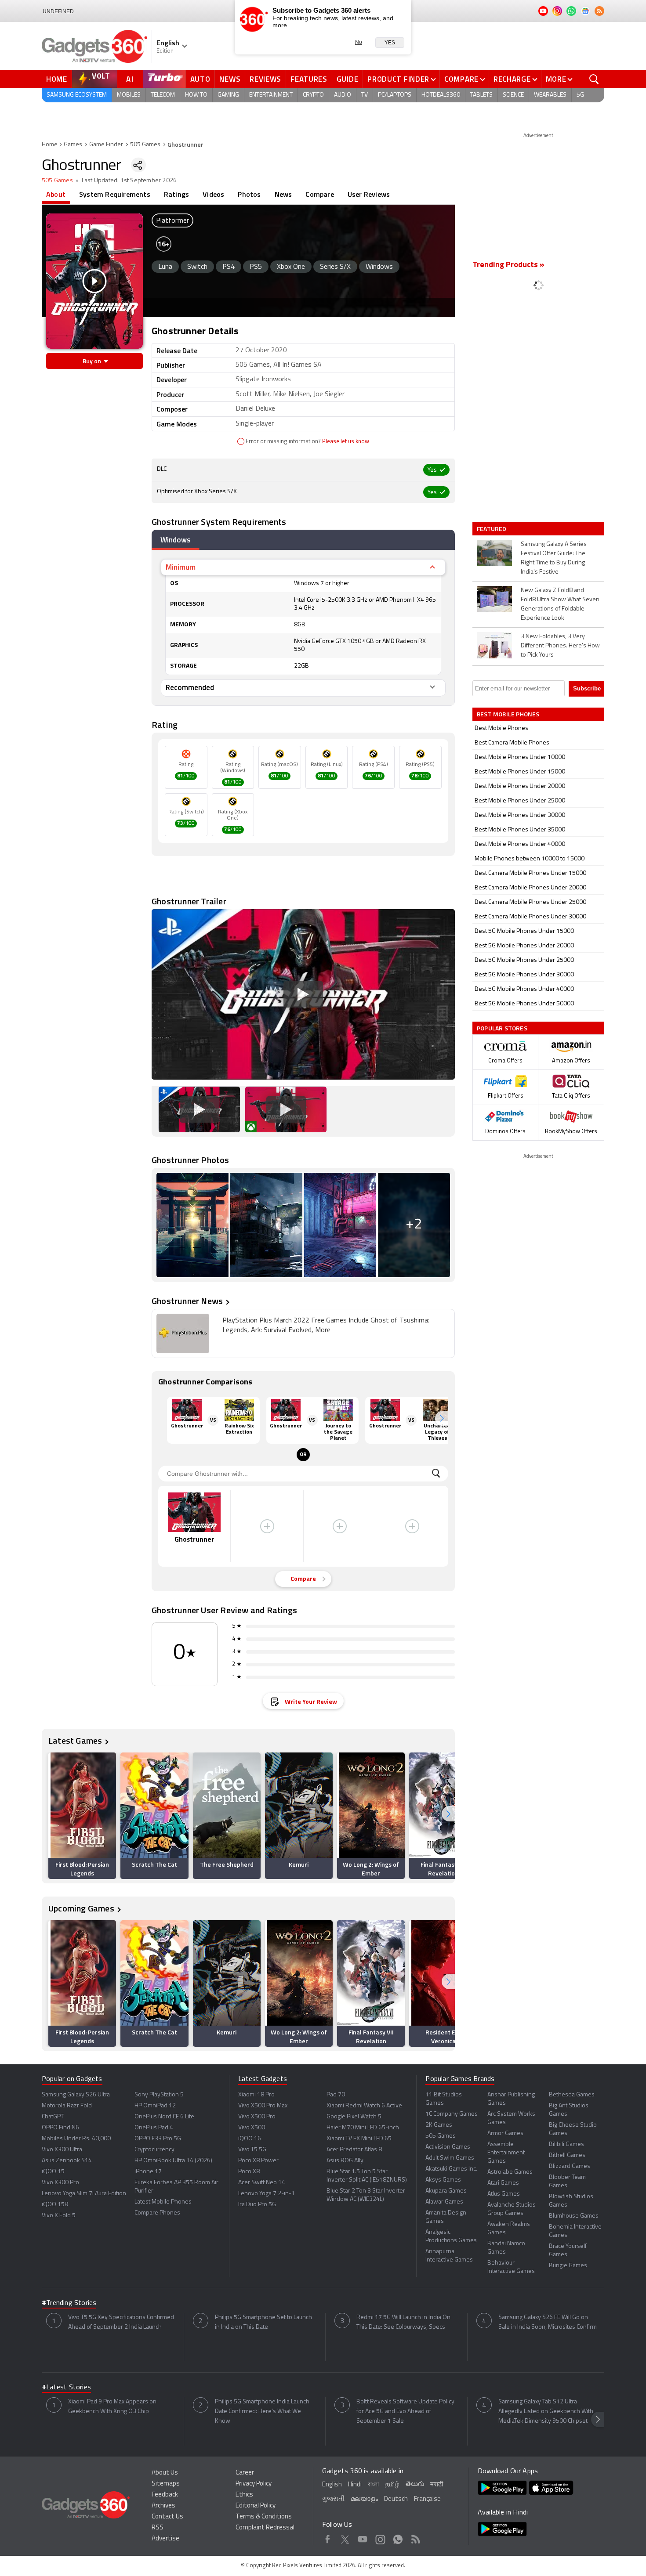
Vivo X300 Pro (60, 2183)
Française (427, 2499)
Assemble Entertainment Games (506, 2153)
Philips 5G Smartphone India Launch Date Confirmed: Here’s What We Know (262, 2412)
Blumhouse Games (574, 2216)
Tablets (481, 95)
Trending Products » (508, 265)
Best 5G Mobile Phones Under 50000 (524, 1004)
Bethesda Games (572, 2095)
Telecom (163, 95)
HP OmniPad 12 (155, 2106)
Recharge (512, 79)
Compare (461, 79)
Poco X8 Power (258, 2161)
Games (73, 145)
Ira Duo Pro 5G (257, 2205)
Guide (348, 79)
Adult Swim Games (450, 2158)
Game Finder (106, 145)
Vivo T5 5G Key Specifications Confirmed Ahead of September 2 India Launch (121, 2322)
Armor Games (505, 2133)
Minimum (181, 567)
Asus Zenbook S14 (67, 2161)
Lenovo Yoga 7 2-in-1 (267, 2194)
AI (130, 79)
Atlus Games (504, 2194)
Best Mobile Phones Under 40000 (520, 844)
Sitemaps (166, 2484)
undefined (58, 11)
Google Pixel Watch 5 (354, 2117)
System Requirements (115, 194)
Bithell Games (567, 2155)
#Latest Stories (66, 2388)
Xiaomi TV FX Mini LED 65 (359, 2139)
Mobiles (129, 95)
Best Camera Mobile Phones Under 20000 (530, 888)
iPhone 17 (148, 2172)
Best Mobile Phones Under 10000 (520, 757)
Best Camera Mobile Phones (512, 743)
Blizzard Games (570, 2166)
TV (365, 95)
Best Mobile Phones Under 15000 (520, 772)
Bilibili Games (566, 2144)
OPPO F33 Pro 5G (158, 2139)
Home (57, 79)
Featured (492, 529)
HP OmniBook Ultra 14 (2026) (173, 2161)
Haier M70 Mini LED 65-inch (363, 2128)
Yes (390, 43)
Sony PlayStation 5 (159, 2095)
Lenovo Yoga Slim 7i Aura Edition (84, 2194)
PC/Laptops (395, 95)
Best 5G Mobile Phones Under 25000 (524, 960)
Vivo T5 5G (252, 2150)
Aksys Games (443, 2180)
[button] (442, 1418)
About (56, 194)
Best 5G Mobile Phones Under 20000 (524, 946)
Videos (213, 194)
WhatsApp (398, 2538)
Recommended (190, 687)
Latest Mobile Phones (163, 2202)
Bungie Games (568, 2266)
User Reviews (369, 194)
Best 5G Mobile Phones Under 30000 (524, 975)
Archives (163, 2506)
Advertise (165, 2539)
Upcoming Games (81, 1908)
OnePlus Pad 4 (154, 2128)
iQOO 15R (55, 2205)
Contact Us (167, 2517)
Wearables (550, 95)
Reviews (265, 79)
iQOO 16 (250, 2139)
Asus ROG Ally (345, 2161)
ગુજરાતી (333, 2499)
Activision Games (448, 2147)
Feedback (165, 2495)
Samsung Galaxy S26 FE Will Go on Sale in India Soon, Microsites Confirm (548, 2322)
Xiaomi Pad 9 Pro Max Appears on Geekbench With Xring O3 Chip (112, 2407)
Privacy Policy (254, 2484)
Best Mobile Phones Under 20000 (520, 786)
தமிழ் (392, 2485)
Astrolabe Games (510, 2172)
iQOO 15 (53, 2172)
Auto (200, 79)
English (332, 2485)
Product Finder (398, 79)
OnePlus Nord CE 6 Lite (164, 2117)
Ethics (244, 2495)
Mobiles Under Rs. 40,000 (76, 2139)
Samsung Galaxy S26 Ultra (76, 2095)
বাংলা (373, 2485)
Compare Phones (157, 2213)
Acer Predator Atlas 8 (354, 2150)
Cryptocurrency (154, 2150)
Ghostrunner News (187, 1301)
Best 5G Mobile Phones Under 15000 (524, 931)
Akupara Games (446, 2191)
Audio (343, 95)
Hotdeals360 (441, 95)
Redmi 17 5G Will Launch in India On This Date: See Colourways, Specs (403, 2322)
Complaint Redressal (265, 2528)
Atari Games (503, 2183)
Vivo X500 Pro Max (263, 2106)
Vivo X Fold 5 (59, 2216)
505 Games (145, 145)
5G (580, 95)
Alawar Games (444, 2202)
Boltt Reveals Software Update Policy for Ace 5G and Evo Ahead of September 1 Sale (405, 2412)
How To (196, 95)
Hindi (355, 2485)
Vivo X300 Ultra (62, 2150)
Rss (416, 2538)
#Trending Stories (69, 2303)
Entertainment (271, 95)
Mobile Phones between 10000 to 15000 (530, 859)
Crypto (313, 95)
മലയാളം (364, 2499)
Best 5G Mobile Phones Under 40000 (524, 989)
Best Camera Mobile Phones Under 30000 (530, 917)
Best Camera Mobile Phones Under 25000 (530, 902)
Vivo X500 (252, 2128)
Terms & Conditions (264, 2517)
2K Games (439, 2125)
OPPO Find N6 (60, 2128)
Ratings (176, 194)
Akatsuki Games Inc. (451, 2169)
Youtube (363, 2538)
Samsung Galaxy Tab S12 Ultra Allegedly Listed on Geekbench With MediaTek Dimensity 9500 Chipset (546, 2412)
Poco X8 (249, 2172)
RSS (158, 2528)
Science (513, 95)
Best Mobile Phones (501, 728)
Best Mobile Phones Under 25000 (520, 801)
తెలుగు (415, 2484)
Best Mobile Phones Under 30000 (520, 815)
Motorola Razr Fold (67, 2106)
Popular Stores (502, 1028)
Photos (249, 194)
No (359, 42)
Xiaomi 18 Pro (256, 2095)
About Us (165, 2473)
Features (309, 79)
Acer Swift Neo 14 (262, 2183)
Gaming (228, 95)
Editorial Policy (256, 2506)
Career (245, 2473)
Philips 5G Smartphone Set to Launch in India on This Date (263, 2322)
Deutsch (396, 2499)
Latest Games (75, 1740)
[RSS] (599, 11)
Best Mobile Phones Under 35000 (520, 830)
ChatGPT (53, 2117)
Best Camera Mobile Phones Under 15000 (530, 873)
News (230, 79)
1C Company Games (452, 2114)
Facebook (328, 2538)
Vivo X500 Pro (257, 2117)
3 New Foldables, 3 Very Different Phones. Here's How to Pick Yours (560, 646)
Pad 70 (336, 2095)
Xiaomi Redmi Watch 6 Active (364, 2106)
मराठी (437, 2485)
